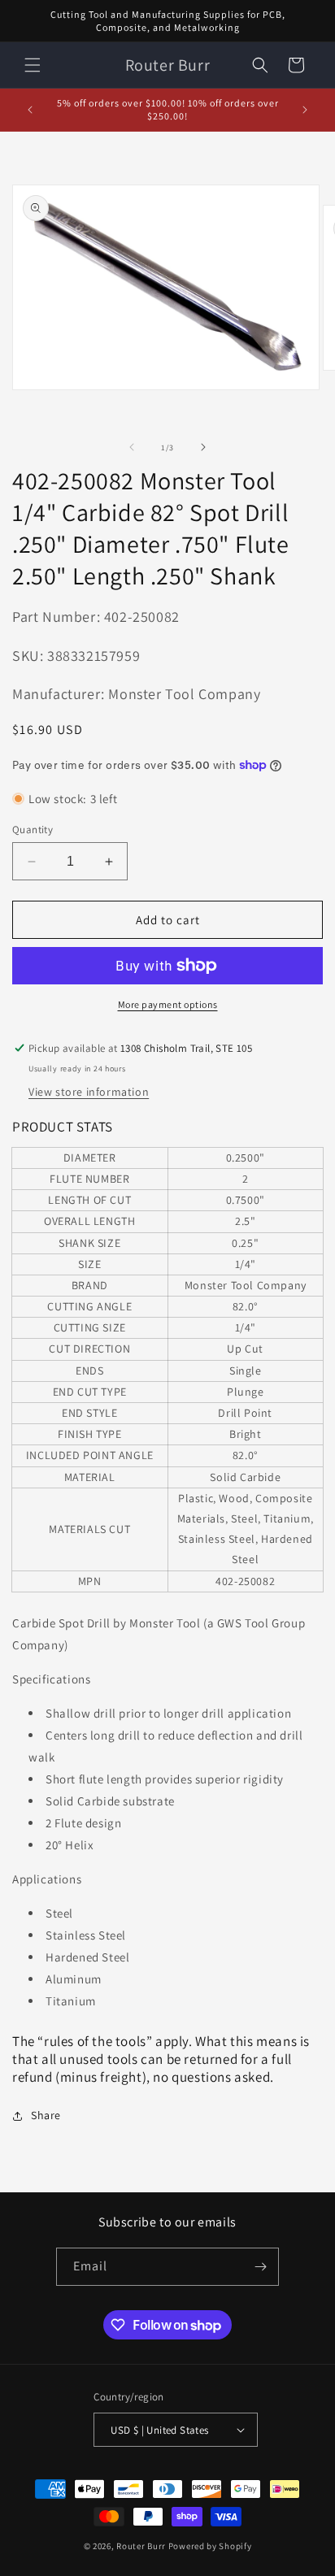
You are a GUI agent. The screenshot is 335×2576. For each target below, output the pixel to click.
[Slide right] (203, 447)
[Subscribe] (260, 2267)
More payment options (168, 1004)
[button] (33, 65)
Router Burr (141, 2546)
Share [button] (46, 2115)
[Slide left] (132, 447)
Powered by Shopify (210, 2546)
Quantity (33, 830)
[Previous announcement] (30, 110)
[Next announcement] (305, 110)
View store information (89, 1092)
